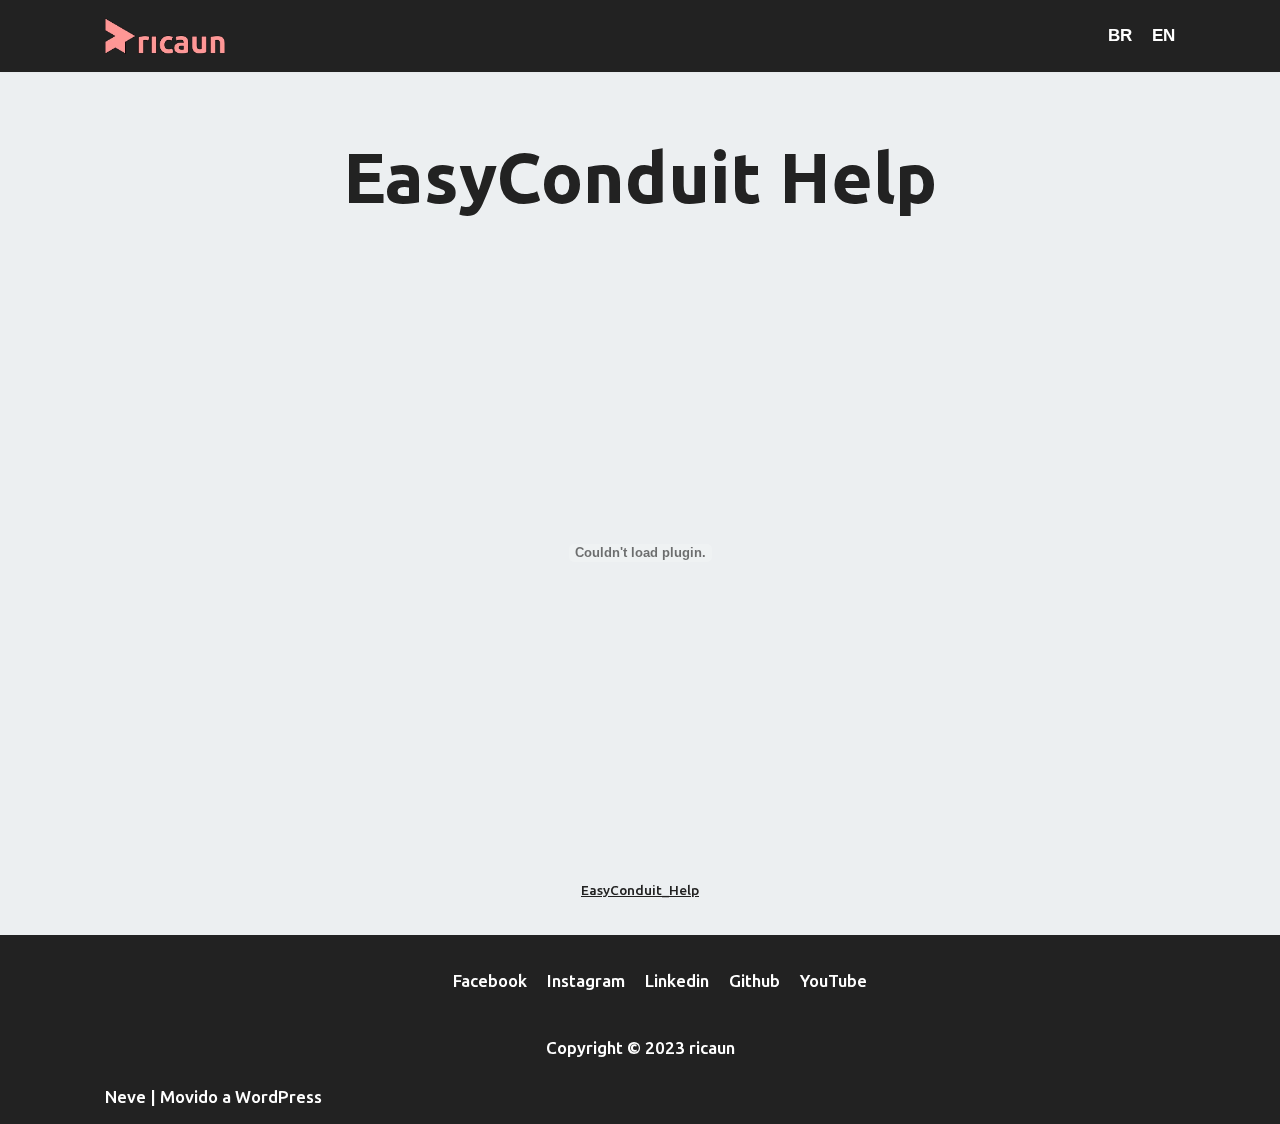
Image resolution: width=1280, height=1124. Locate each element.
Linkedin (677, 980)
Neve (125, 1096)
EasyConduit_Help (640, 890)
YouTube (833, 980)
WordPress (278, 1096)
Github (754, 980)
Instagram (586, 980)
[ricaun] (170, 36)
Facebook (490, 980)
